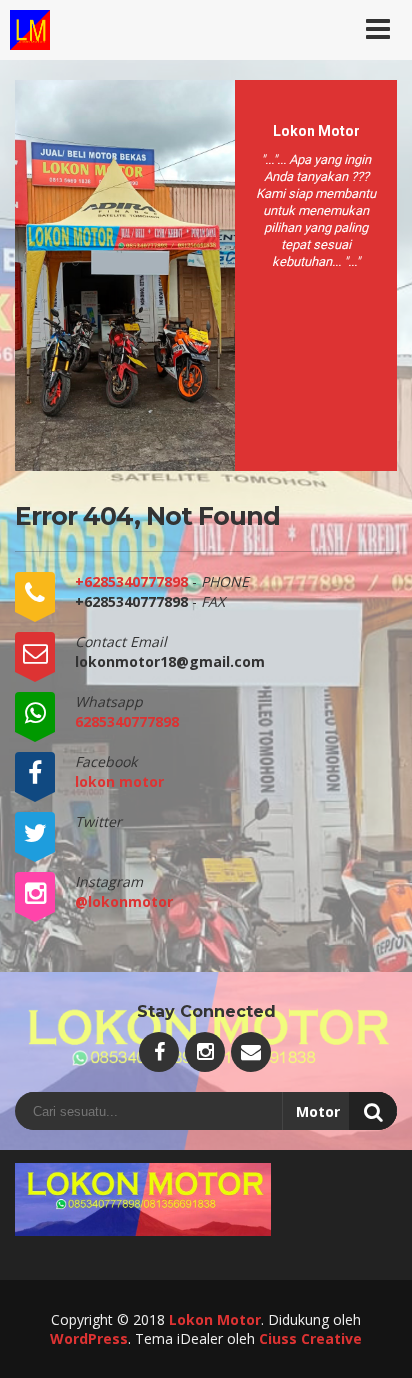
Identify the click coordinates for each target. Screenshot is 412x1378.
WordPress (89, 1338)
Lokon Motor (215, 1319)
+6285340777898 (133, 581)
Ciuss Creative (310, 1338)
